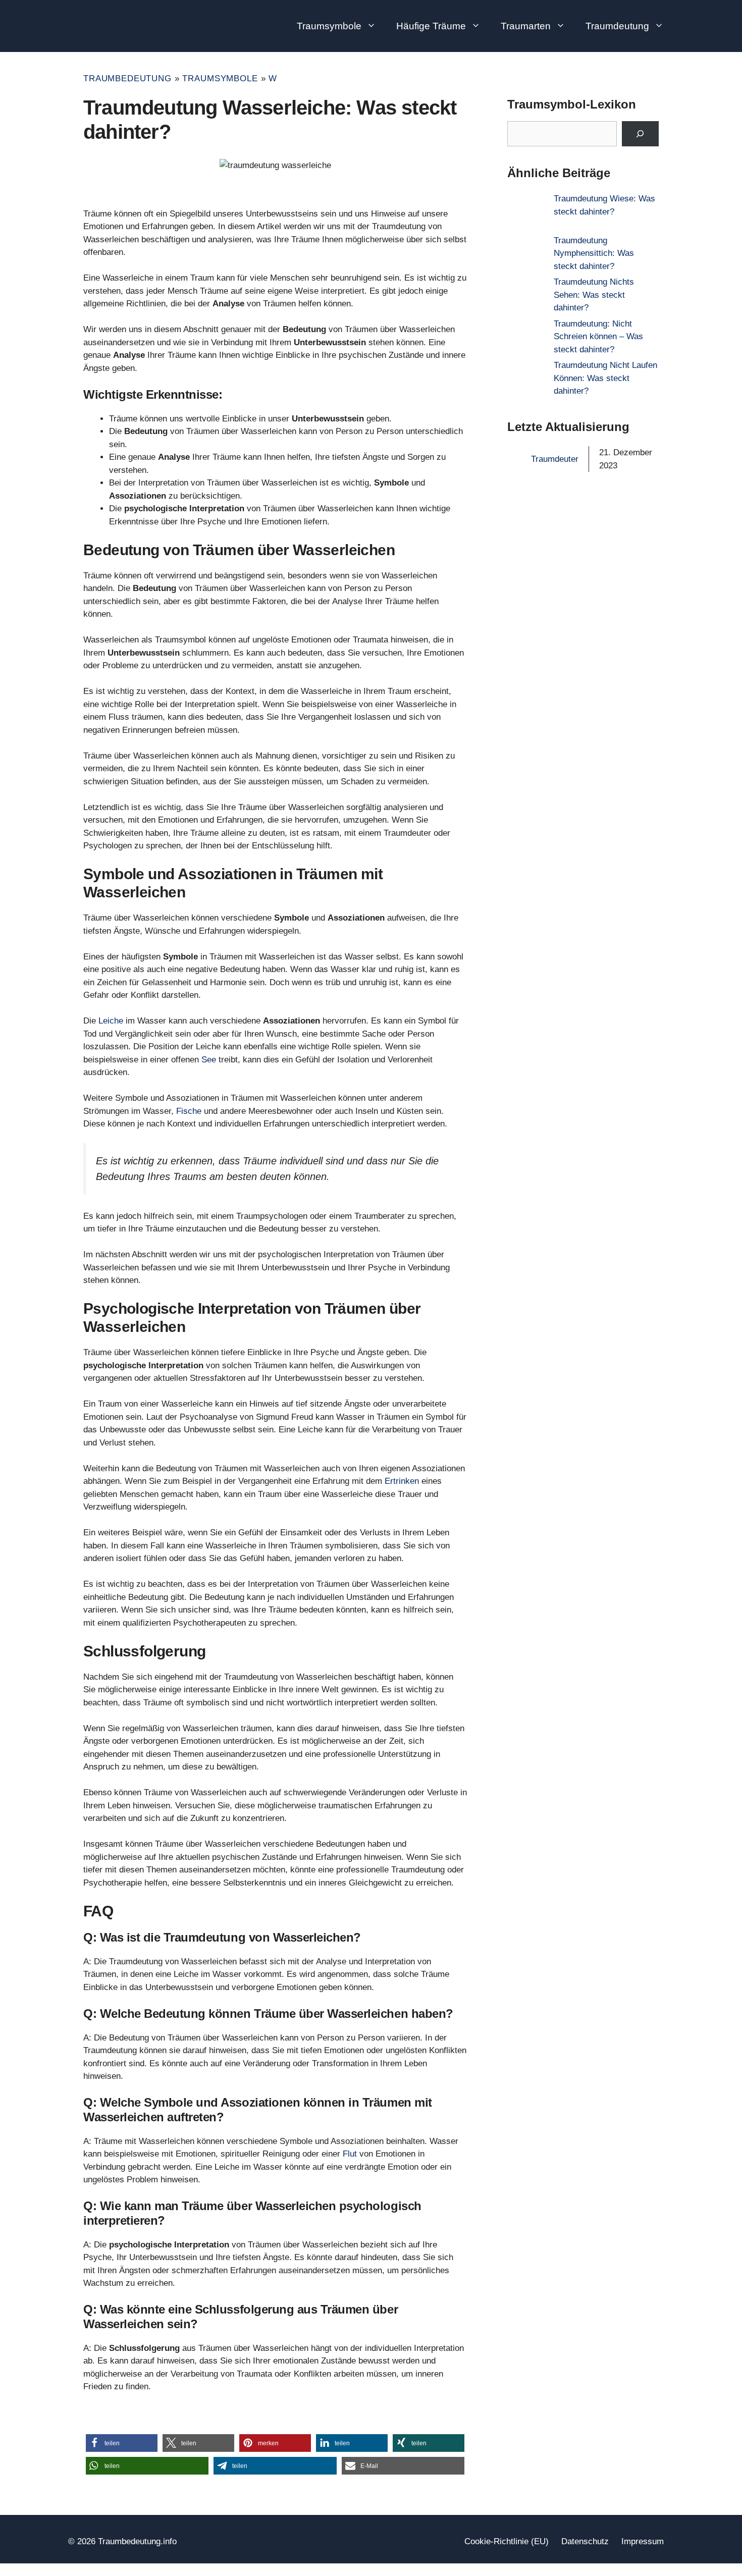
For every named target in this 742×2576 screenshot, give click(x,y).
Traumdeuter (555, 459)
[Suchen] (640, 134)
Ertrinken (402, 1481)
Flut (350, 2154)
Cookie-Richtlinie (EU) (507, 2541)
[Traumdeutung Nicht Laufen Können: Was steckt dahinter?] (526, 380)
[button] (122, 2443)
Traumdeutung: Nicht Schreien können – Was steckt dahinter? (598, 337)
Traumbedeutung (127, 78)
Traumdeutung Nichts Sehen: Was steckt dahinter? (594, 295)
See (209, 1060)
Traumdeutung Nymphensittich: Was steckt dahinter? (594, 253)
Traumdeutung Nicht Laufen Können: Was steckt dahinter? (605, 378)
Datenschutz (585, 2541)
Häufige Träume (431, 26)
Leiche (111, 1021)
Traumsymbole (329, 26)
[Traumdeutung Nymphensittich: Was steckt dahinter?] (526, 255)
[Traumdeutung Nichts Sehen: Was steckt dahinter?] (526, 297)
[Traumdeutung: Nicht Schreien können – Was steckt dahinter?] (526, 338)
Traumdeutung (617, 26)
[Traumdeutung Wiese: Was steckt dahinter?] (526, 213)
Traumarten (526, 26)
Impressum (643, 2541)
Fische (189, 1111)
